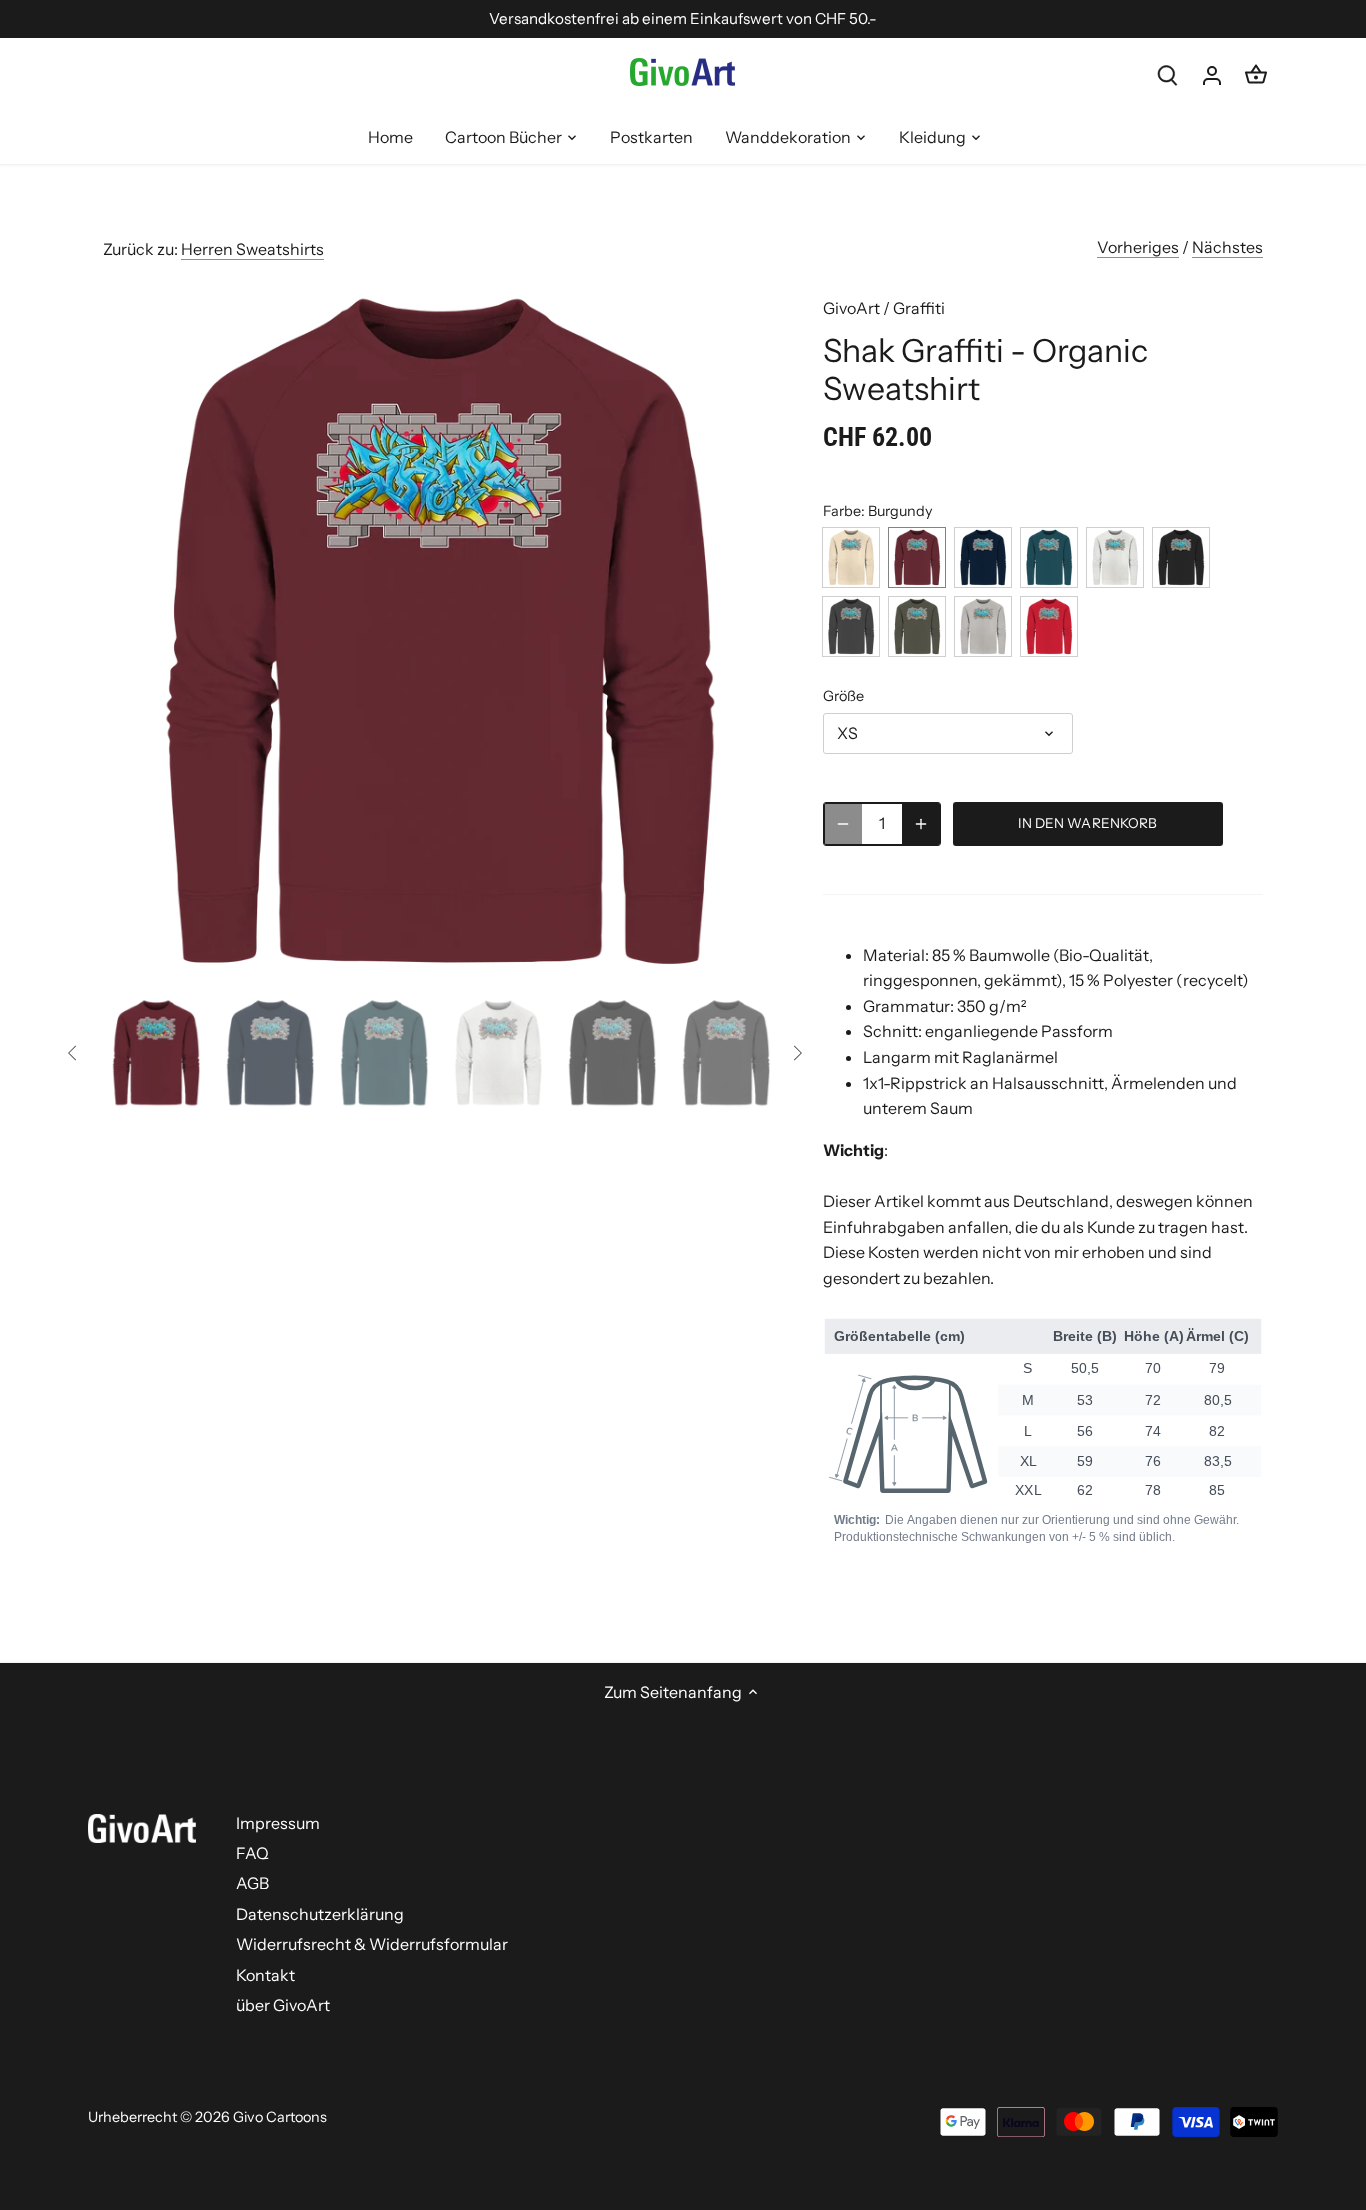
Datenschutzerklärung (320, 1914)
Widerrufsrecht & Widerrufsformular (372, 1944)
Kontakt (265, 1975)
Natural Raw (851, 557)
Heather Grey (983, 626)
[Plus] (921, 824)
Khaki (917, 626)
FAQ (252, 1853)
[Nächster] (745, 632)
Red (1049, 626)
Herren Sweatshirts (252, 249)
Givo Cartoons (280, 2117)
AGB (252, 1883)
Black (1181, 557)
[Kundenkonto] (1212, 74)
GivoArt (851, 308)
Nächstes (1227, 247)
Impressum (278, 1823)
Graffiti (919, 308)
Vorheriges (1138, 247)
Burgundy (917, 557)
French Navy (983, 557)
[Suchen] (1168, 74)
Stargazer (1049, 557)
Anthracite (851, 626)
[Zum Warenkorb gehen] (1256, 74)
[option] (439, 632)
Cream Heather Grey (1115, 557)
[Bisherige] (133, 632)
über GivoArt (283, 2005)
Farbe (842, 511)
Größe (843, 696)
